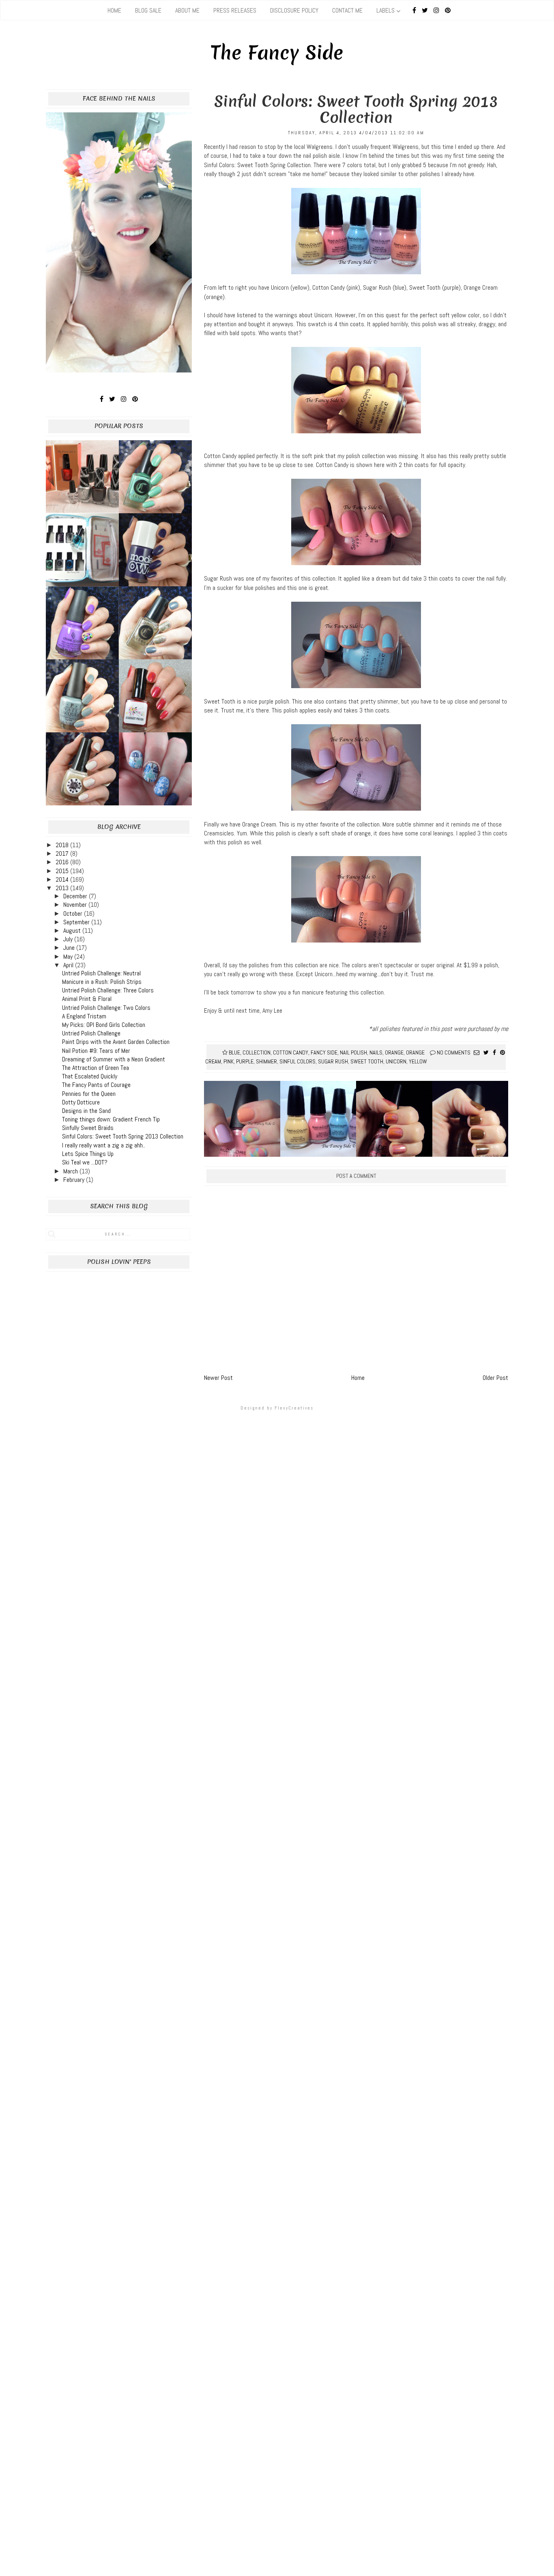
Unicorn (396, 1061)
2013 (63, 888)
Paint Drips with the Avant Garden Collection (116, 1042)
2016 (63, 862)
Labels (385, 10)
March (71, 1171)
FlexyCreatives (294, 1408)
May (69, 957)
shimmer (266, 1061)
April (69, 965)
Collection (257, 1052)
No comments (454, 1052)
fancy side (324, 1052)
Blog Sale (148, 10)
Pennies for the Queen (89, 1094)
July (69, 939)
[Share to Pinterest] (502, 1052)
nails (376, 1052)
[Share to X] (486, 1052)
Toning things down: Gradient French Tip (111, 1119)
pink (229, 1061)
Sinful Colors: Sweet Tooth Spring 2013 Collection (123, 1136)
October (74, 914)
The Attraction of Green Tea (96, 1068)
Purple (245, 1061)
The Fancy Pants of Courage (96, 1085)
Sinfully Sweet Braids (88, 1128)
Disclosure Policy (294, 10)
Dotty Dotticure (81, 1102)
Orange (394, 1052)
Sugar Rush (333, 1061)
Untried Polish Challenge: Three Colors (108, 990)
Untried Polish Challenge (91, 1033)
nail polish (353, 1052)
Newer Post (218, 1378)
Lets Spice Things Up (88, 1154)
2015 (63, 871)
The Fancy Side (277, 53)
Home (114, 10)
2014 (63, 879)
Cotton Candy (291, 1052)
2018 (63, 845)
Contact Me (347, 10)
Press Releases (235, 10)
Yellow (418, 1061)
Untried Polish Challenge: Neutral (101, 973)
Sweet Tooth (367, 1061)
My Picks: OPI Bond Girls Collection (104, 1025)
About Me (187, 10)
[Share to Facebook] (494, 1052)
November (76, 905)
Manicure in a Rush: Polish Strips (102, 982)
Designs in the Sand (86, 1111)
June (70, 948)
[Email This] (477, 1052)
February (75, 1180)
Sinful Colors (297, 1061)
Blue (234, 1052)
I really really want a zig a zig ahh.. (104, 1145)
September (77, 922)
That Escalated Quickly (90, 1076)
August (73, 931)
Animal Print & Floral (87, 999)
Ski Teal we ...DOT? (85, 1162)
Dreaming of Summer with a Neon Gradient (114, 1059)
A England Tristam (84, 1016)
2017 (63, 853)
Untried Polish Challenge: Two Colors (106, 1008)
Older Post (495, 1378)
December (76, 896)
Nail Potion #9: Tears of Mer (96, 1051)
